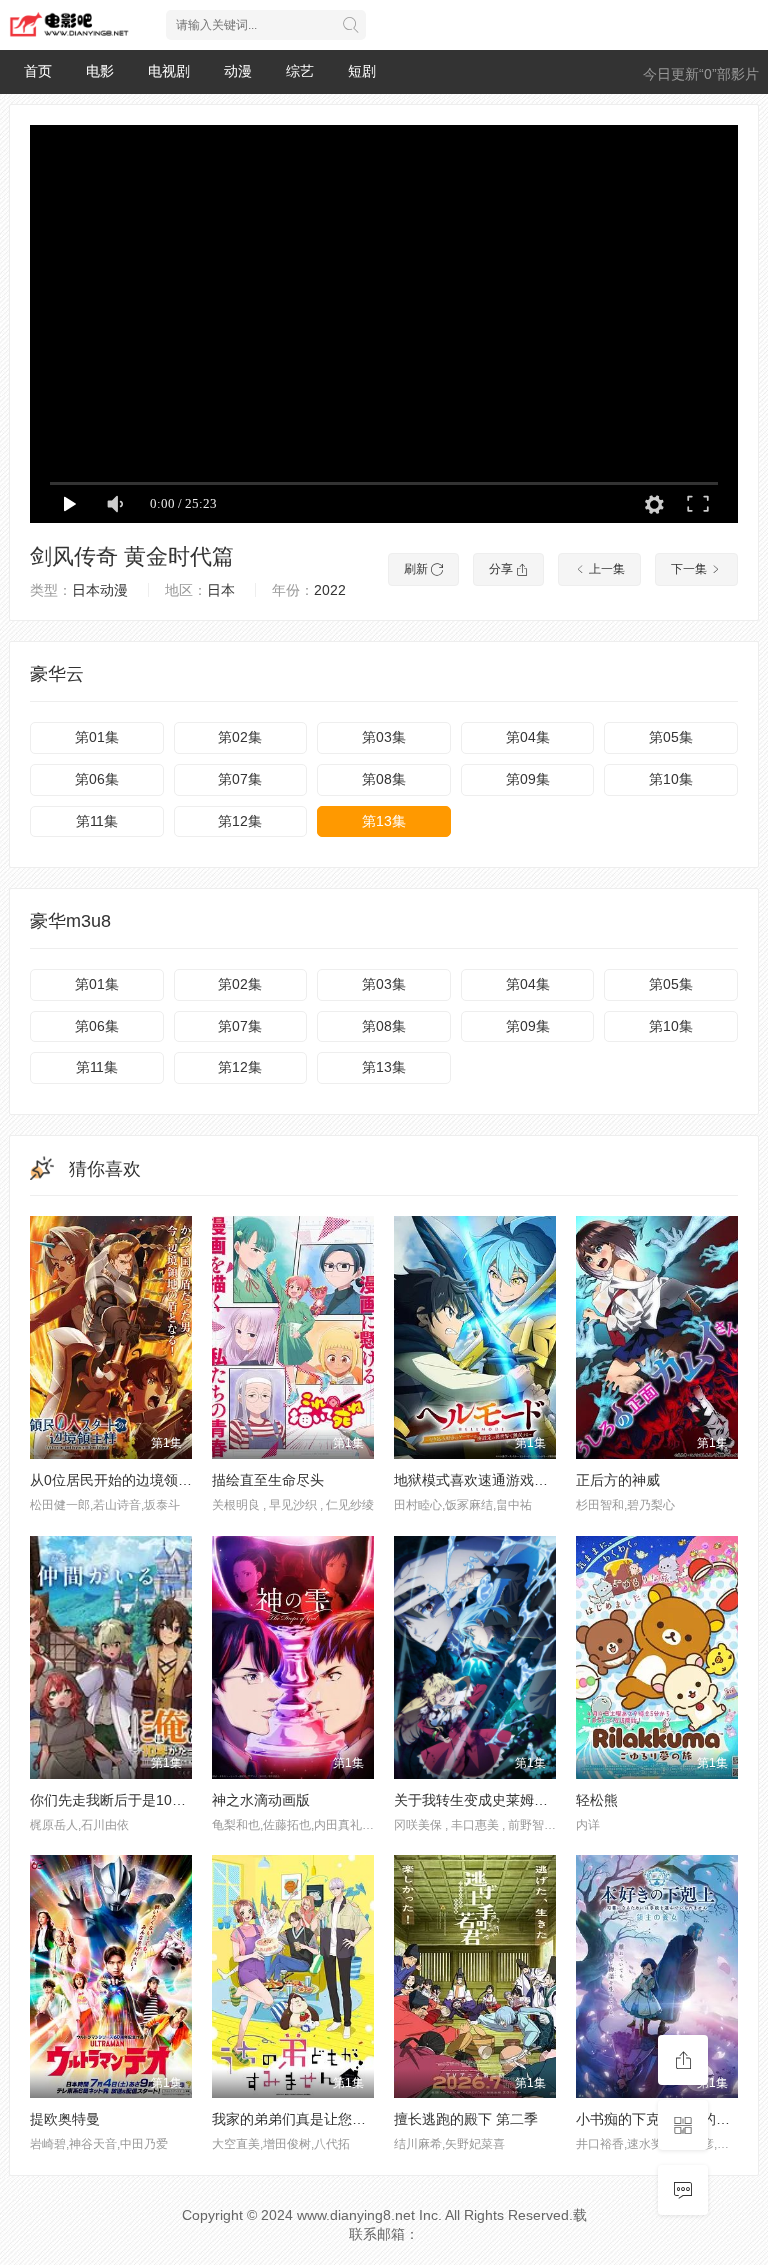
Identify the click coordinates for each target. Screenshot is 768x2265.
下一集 (690, 569)
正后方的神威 (618, 1480)
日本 (221, 590)
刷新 (417, 569)
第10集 (671, 779)
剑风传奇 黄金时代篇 (132, 556)
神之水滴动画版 (261, 1800)
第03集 (384, 737)
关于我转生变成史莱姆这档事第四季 (506, 1800)
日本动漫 (100, 590)
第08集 (384, 779)
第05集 (671, 737)
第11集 (97, 821)
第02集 (240, 737)
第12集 (240, 821)
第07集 (240, 779)
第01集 (97, 737)
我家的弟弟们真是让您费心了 (303, 2119)
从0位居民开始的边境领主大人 (125, 1480)
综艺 (300, 71)
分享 (502, 569)
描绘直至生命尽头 (268, 1480)
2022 (330, 590)
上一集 (605, 569)
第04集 (528, 737)
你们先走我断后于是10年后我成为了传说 (157, 1800)
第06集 (97, 779)
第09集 (528, 779)
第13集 (384, 821)
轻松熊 (597, 1800)
